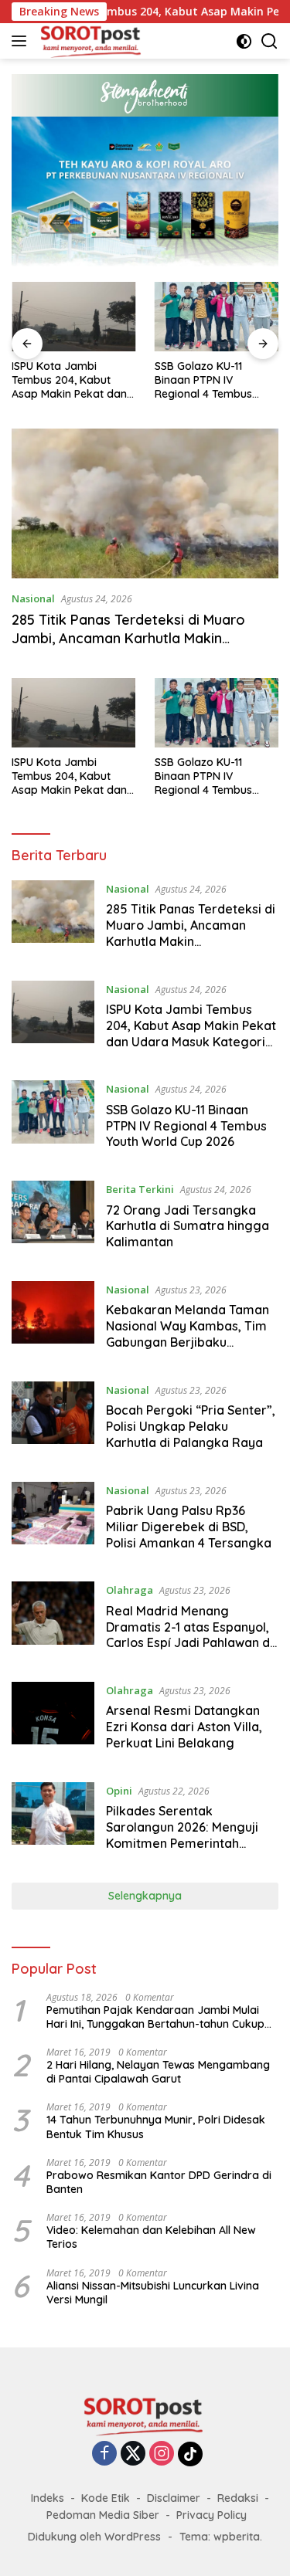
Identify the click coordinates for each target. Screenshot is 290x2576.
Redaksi (238, 2498)
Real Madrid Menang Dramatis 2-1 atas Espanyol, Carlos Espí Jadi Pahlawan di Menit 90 (189, 1635)
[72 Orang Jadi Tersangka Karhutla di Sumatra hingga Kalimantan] (53, 1219)
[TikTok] (190, 2454)
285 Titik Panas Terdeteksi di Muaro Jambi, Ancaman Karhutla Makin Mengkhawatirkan (128, 638)
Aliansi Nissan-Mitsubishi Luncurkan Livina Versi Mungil (153, 2293)
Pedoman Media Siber (103, 2515)
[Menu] (22, 41)
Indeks (48, 2498)
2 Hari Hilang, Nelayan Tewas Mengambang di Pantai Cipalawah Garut (158, 2072)
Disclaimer (174, 2498)
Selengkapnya (145, 1896)
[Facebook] (104, 2454)
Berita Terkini (140, 1189)
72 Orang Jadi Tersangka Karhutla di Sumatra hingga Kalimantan (188, 1226)
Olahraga (130, 1590)
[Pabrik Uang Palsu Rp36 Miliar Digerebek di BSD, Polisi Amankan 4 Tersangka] (53, 1520)
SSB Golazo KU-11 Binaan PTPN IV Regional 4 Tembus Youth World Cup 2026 (212, 380)
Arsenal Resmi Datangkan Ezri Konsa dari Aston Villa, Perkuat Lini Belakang (184, 1727)
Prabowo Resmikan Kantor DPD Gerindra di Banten (159, 2182)
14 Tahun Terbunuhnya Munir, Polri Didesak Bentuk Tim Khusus (156, 2127)
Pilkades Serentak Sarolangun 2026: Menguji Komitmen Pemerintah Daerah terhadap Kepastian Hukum (189, 1843)
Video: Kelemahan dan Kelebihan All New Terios (151, 2237)
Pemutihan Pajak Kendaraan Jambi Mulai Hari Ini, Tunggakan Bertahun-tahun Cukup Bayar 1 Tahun (155, 2017)
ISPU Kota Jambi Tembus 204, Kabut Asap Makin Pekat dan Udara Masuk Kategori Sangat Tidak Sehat (70, 380)
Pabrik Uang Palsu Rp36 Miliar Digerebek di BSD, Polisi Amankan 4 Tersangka (189, 1527)
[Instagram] (162, 2454)
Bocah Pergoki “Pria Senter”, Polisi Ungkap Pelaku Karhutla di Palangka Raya (191, 1426)
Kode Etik (106, 2498)
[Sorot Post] (89, 41)
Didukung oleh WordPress (94, 2537)
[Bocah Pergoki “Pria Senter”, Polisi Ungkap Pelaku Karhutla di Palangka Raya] (53, 1420)
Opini (119, 1791)
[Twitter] (133, 2454)
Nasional (33, 598)
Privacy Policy (212, 2515)
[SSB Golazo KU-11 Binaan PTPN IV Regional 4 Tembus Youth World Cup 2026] (217, 317)
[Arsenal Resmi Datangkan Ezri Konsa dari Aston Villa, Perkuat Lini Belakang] (53, 1720)
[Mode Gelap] (244, 41)
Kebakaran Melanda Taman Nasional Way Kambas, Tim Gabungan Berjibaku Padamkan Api (188, 1334)
